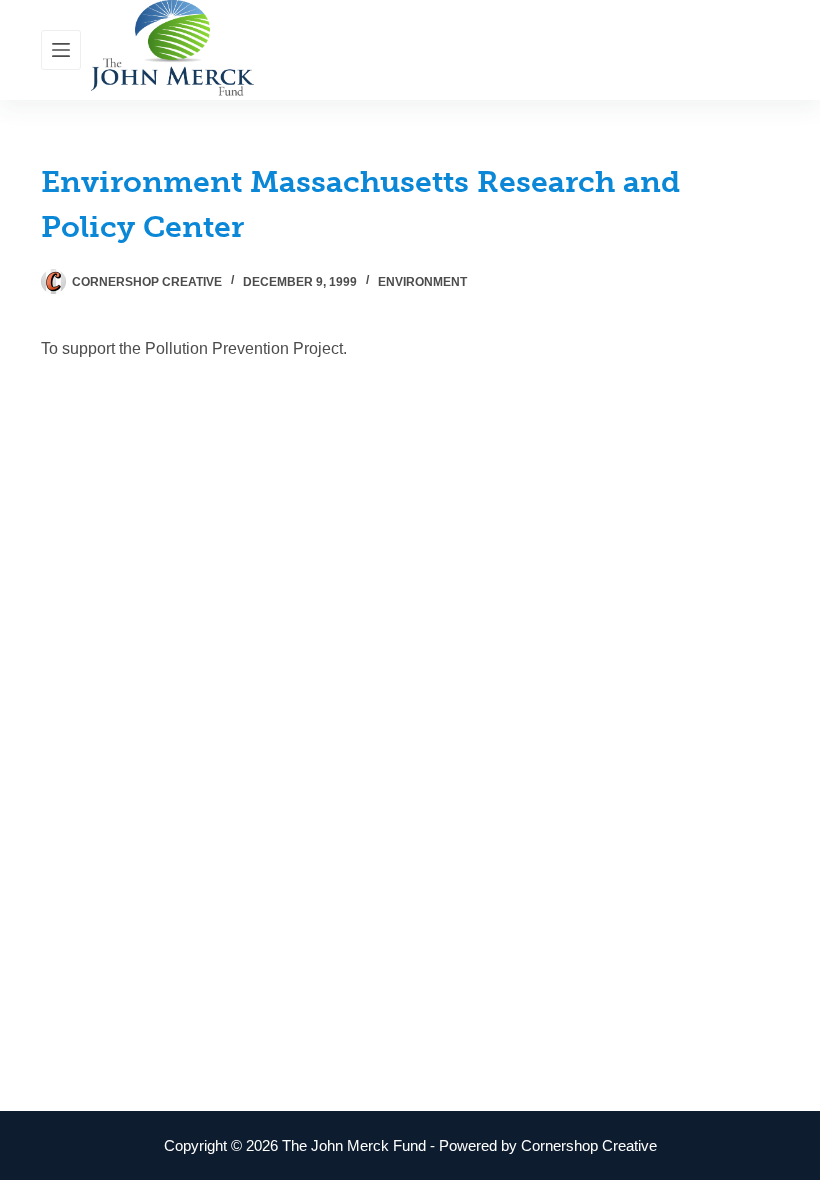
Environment (422, 282)
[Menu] (61, 50)
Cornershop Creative (589, 1145)
